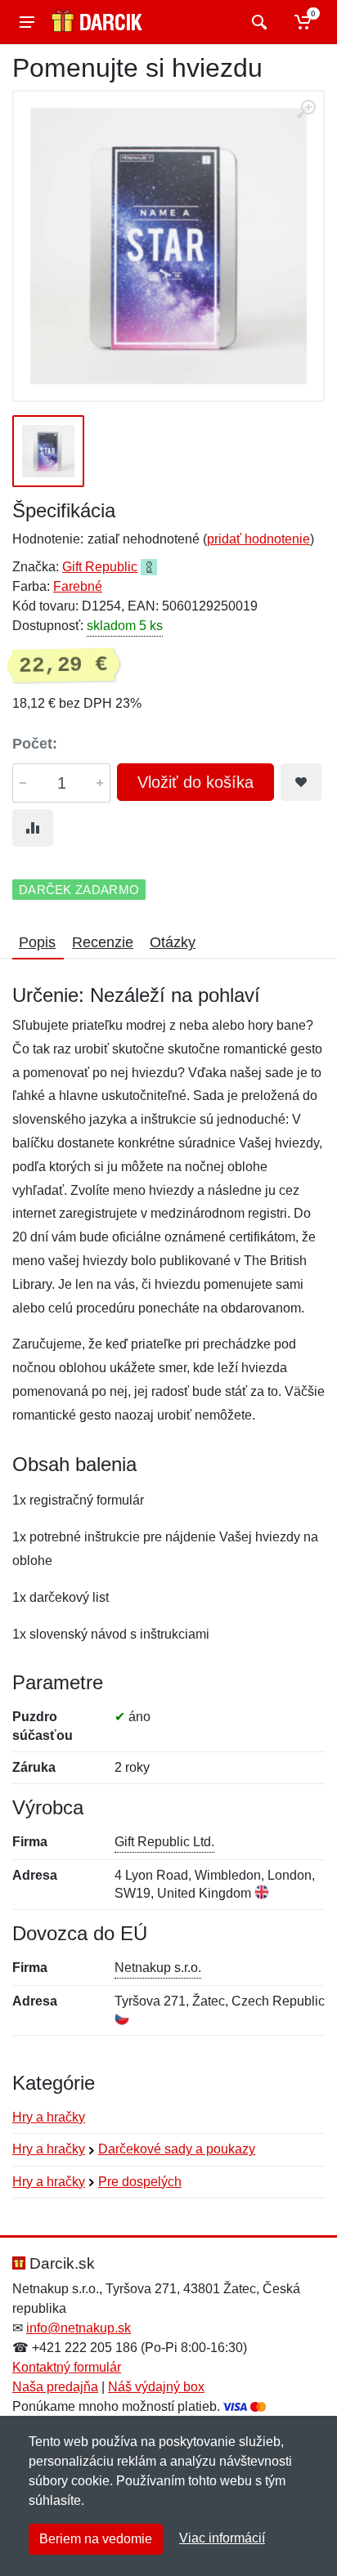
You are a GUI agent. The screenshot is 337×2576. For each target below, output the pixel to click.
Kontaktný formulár (67, 2367)
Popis (37, 942)
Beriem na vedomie (96, 2539)
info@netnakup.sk (79, 2328)
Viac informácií (222, 2538)
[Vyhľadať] (257, 22)
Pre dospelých (140, 2182)
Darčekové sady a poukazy (177, 2149)
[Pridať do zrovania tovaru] (33, 828)
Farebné (78, 586)
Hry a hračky (49, 2117)
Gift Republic (100, 567)
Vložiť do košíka (195, 782)
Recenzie (103, 942)
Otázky (173, 942)
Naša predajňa (55, 2387)
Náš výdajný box (156, 2387)
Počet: (35, 744)
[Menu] (27, 22)
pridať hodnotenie (258, 539)
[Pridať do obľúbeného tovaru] (301, 782)
